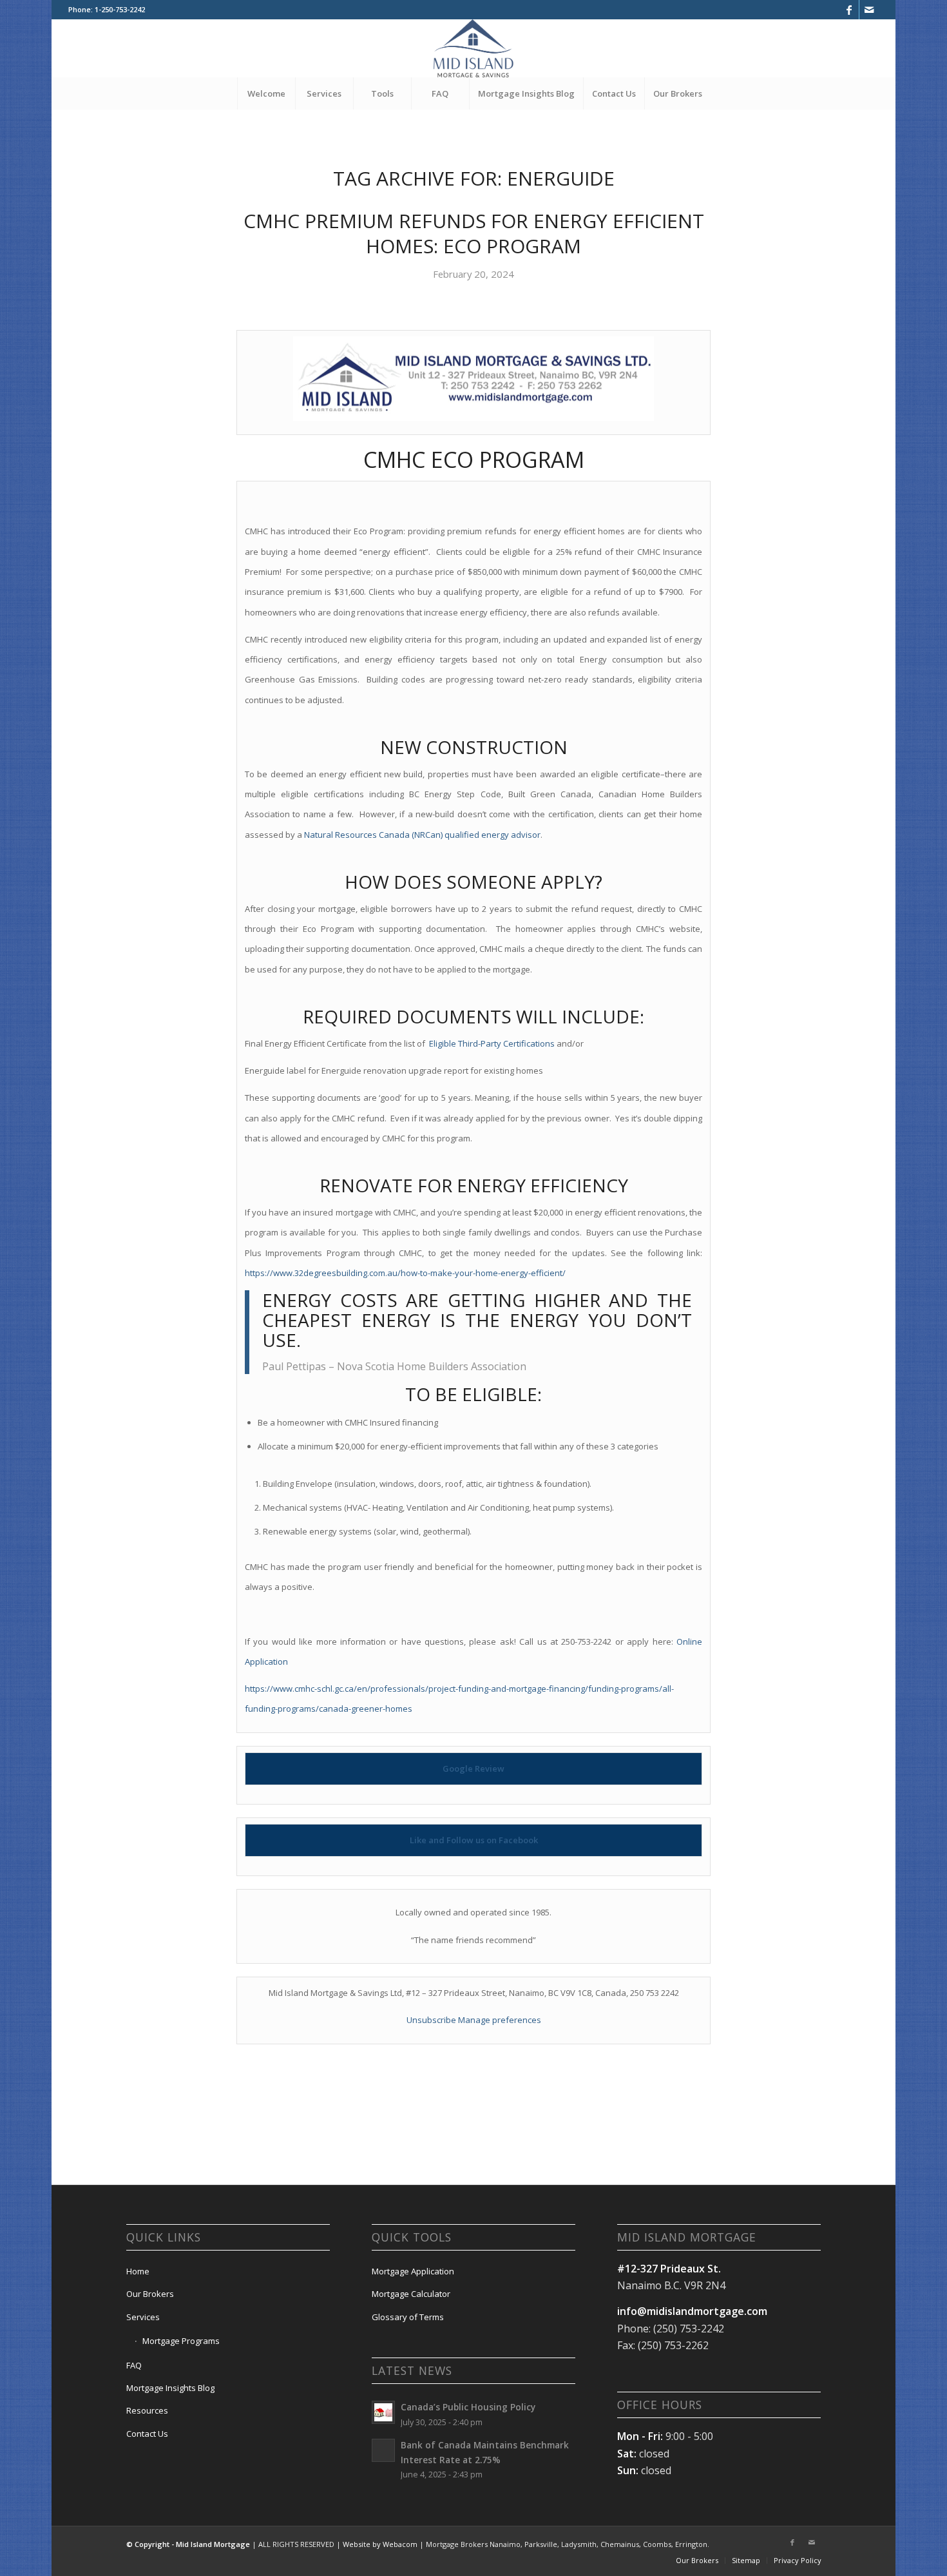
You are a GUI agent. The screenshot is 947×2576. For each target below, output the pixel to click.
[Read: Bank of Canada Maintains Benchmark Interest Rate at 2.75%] (383, 2450)
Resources (147, 2410)
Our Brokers (150, 2294)
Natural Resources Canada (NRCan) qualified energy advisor (422, 835)
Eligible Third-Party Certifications (492, 1043)
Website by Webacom (380, 2544)
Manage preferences (500, 2020)
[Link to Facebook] (849, 10)
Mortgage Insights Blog (170, 2388)
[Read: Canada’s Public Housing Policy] (383, 2412)
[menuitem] (266, 93)
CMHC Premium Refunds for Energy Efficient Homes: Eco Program (474, 233)
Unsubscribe (431, 2020)
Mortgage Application (413, 2271)
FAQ (134, 2365)
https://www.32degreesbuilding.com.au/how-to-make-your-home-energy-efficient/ (405, 1273)
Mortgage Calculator (411, 2294)
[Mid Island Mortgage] (473, 48)
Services (143, 2317)
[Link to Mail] (869, 10)
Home (138, 2271)
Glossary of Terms (408, 2317)
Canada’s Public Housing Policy (468, 2407)
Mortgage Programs (181, 2341)
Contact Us (147, 2434)
